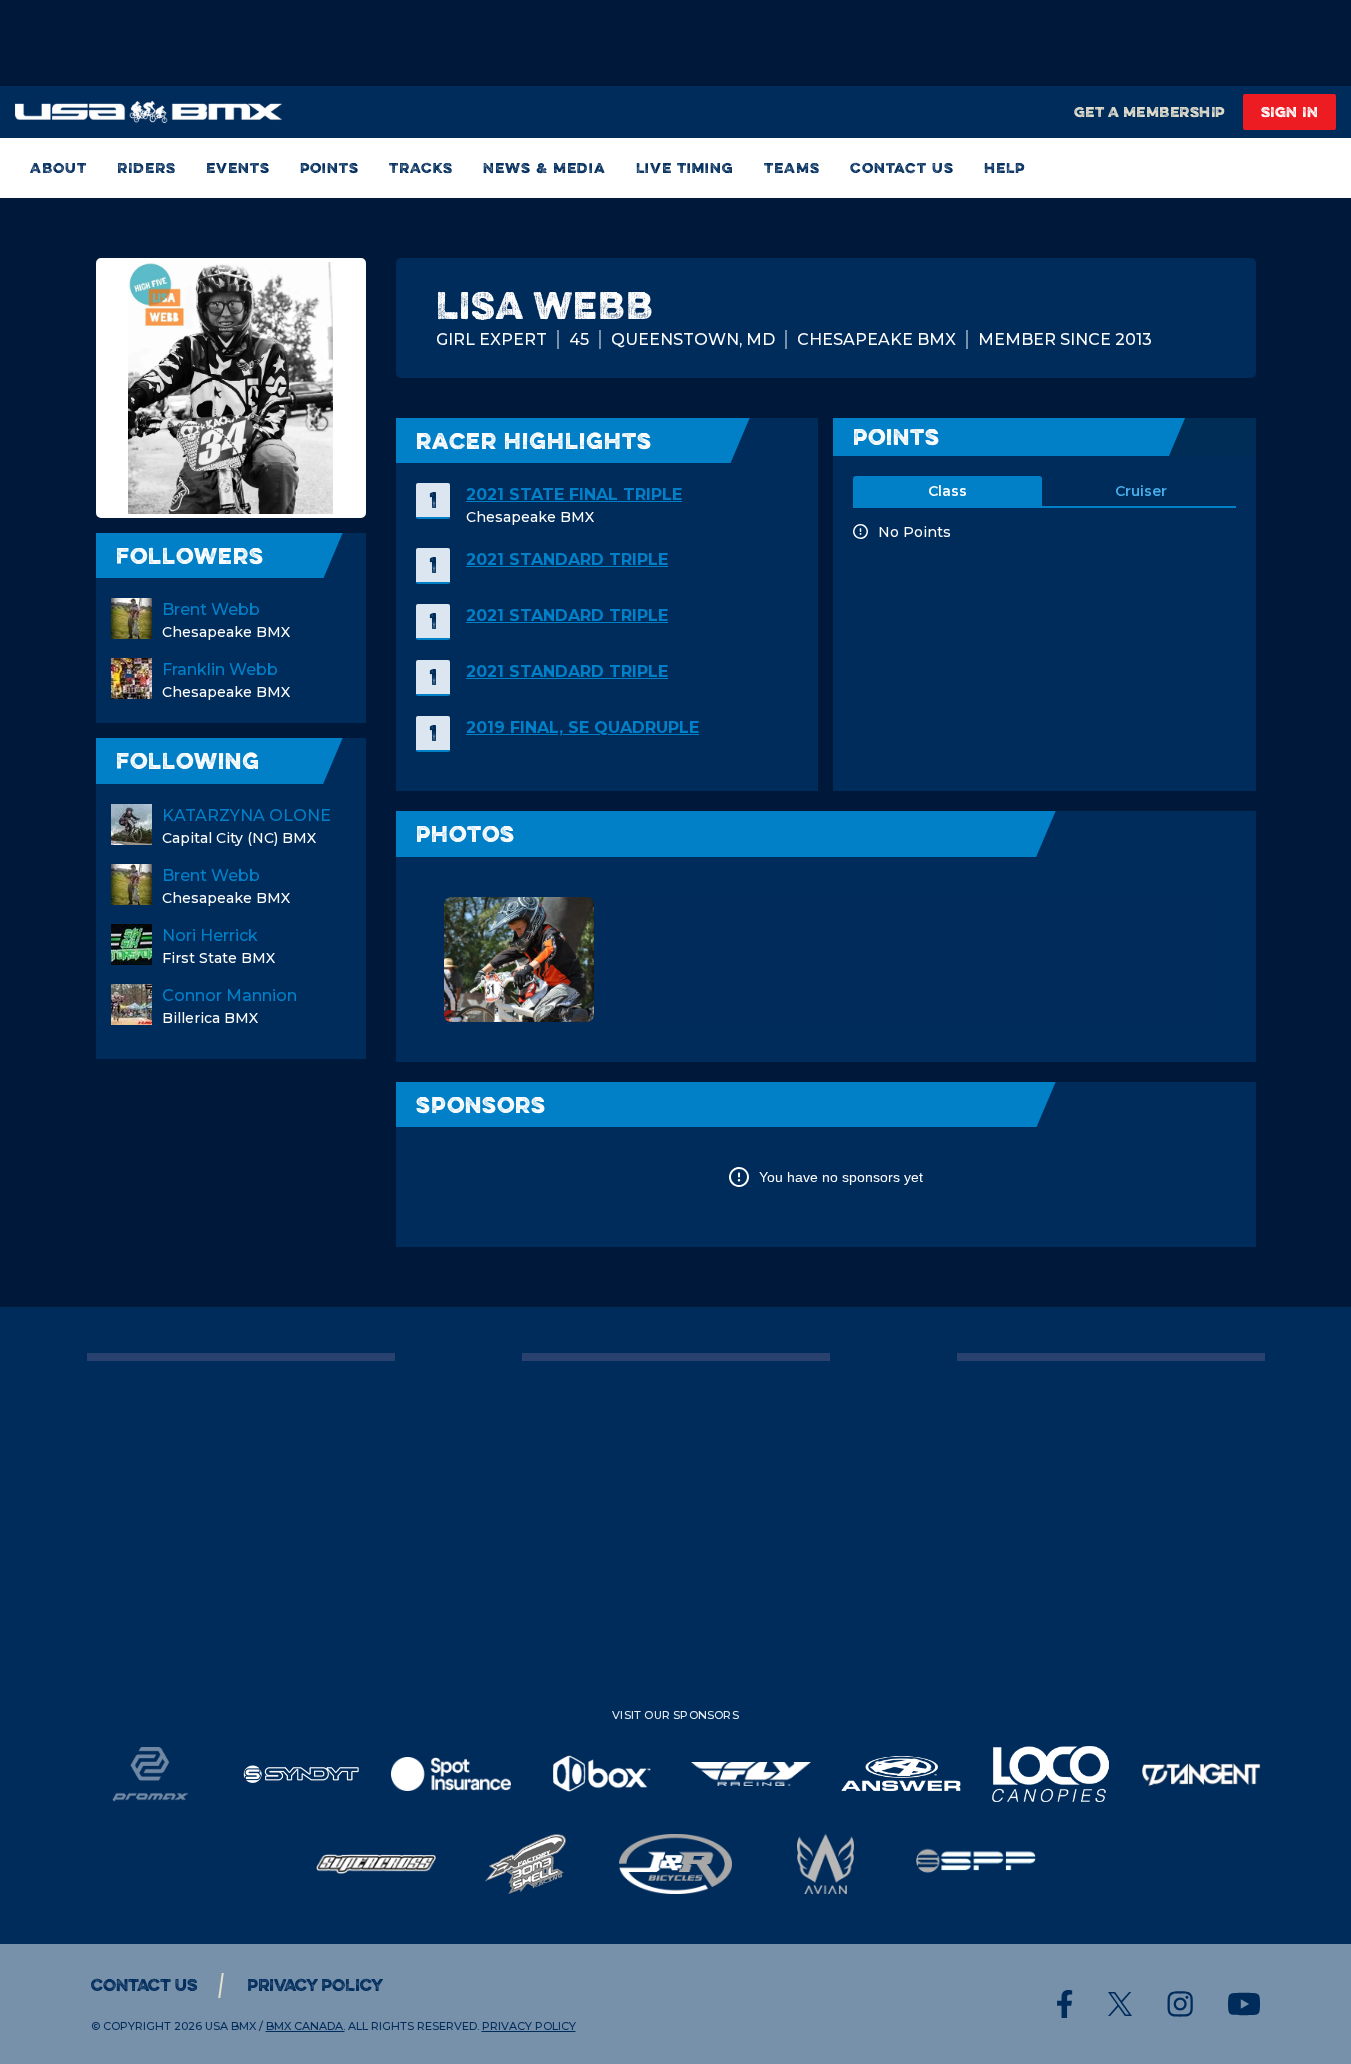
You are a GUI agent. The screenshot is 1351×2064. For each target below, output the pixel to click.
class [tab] (947, 491)
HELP (1004, 167)
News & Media (544, 167)
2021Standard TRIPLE (567, 559)
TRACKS (421, 167)
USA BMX (230, 2026)
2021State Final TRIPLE (574, 494)
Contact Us (902, 167)
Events (238, 167)
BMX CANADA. (305, 2026)
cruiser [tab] (1141, 491)
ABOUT (58, 167)
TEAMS (792, 167)
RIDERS (146, 167)
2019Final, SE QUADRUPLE (582, 727)
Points (329, 167)
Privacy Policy (315, 1985)
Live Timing (685, 167)
